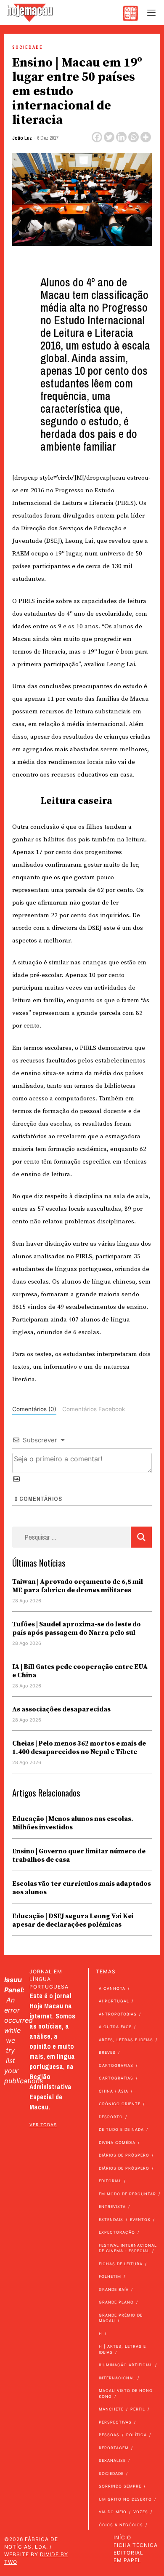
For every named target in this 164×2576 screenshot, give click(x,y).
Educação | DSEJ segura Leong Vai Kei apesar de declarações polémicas (73, 1920)
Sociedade (28, 47)
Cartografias (116, 2065)
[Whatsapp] (134, 137)
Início (122, 2537)
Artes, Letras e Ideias (126, 2040)
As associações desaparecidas (61, 1709)
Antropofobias (118, 2014)
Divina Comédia (117, 2142)
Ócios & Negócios (121, 2525)
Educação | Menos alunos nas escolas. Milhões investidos (73, 1823)
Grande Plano (116, 2302)
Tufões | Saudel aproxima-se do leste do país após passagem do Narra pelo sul (77, 1628)
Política (136, 2435)
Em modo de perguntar (127, 2194)
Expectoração (117, 2232)
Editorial (110, 2181)
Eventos (140, 2220)
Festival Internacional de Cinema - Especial (128, 2248)
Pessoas (109, 2435)
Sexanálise (112, 2460)
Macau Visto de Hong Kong (126, 2393)
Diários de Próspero (124, 2155)
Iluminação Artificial (126, 2365)
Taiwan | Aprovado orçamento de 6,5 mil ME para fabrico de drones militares (78, 1586)
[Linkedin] (121, 137)
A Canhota (112, 1988)
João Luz (22, 138)
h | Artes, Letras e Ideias (122, 2349)
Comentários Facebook (94, 1409)
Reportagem (114, 2448)
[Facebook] (97, 137)
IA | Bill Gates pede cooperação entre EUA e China (80, 1671)
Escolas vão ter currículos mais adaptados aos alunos (82, 1888)
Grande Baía (114, 2289)
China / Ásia (114, 2091)
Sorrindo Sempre (120, 2486)
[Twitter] (109, 137)
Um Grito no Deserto (125, 2499)
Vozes (141, 2512)
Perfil (138, 2409)
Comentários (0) (34, 1409)
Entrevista (112, 2206)
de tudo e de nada (121, 2129)
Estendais (111, 2220)
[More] (146, 137)
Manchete (111, 2409)
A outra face (115, 2027)
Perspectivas (115, 2422)
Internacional (117, 2378)
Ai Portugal (114, 2001)
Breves (107, 2052)
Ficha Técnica (136, 2545)
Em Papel (127, 2560)
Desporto (111, 2117)
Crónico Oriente (120, 2104)
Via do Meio (113, 2512)
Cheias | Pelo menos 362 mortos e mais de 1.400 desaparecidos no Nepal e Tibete (79, 1748)
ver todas (43, 2125)
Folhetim (110, 2276)
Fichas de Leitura (121, 2264)
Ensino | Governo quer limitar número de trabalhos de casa (79, 1855)
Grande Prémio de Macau (121, 2318)
